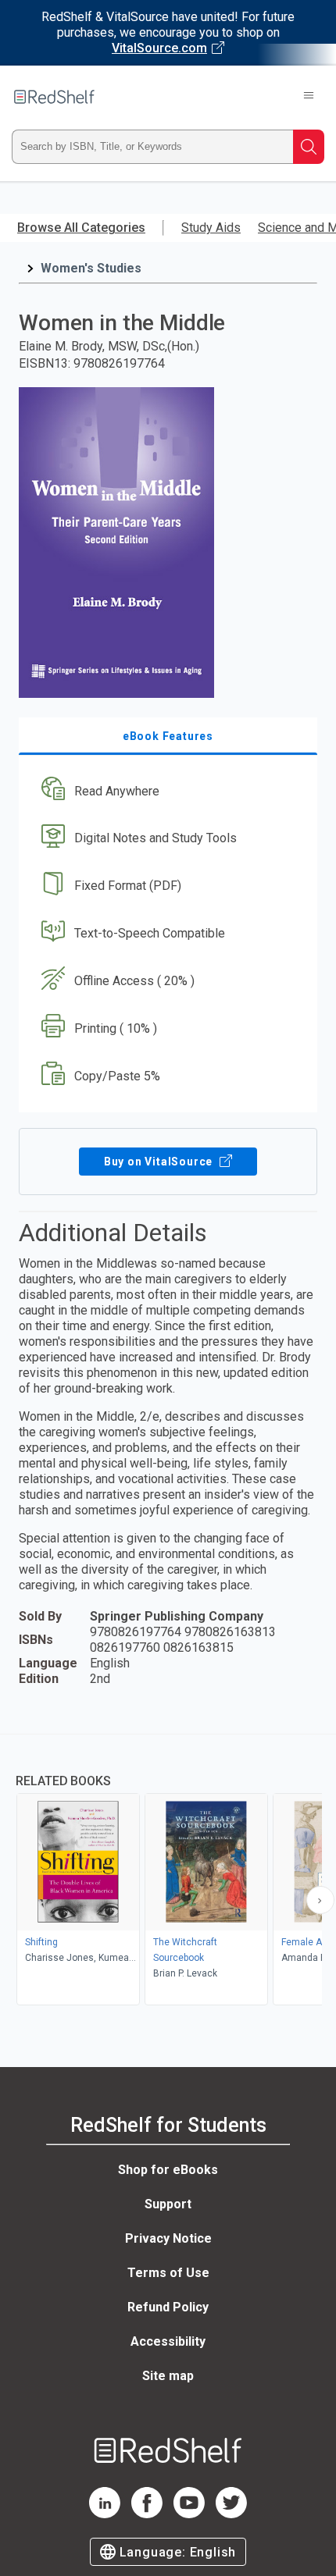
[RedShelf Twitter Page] (231, 2514)
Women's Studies (91, 268)
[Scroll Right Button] (320, 1900)
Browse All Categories (81, 228)
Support (168, 2204)
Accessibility (168, 2341)
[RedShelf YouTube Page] (189, 2514)
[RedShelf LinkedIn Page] (105, 2514)
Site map (168, 2376)
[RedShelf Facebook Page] (147, 2514)
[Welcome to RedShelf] (54, 97)
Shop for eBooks (168, 2170)
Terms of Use (168, 2273)
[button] (166, 791)
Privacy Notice (168, 2238)
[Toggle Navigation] (309, 97)
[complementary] (168, 1872)
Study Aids (211, 228)
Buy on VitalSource (160, 1162)
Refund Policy (168, 2307)
